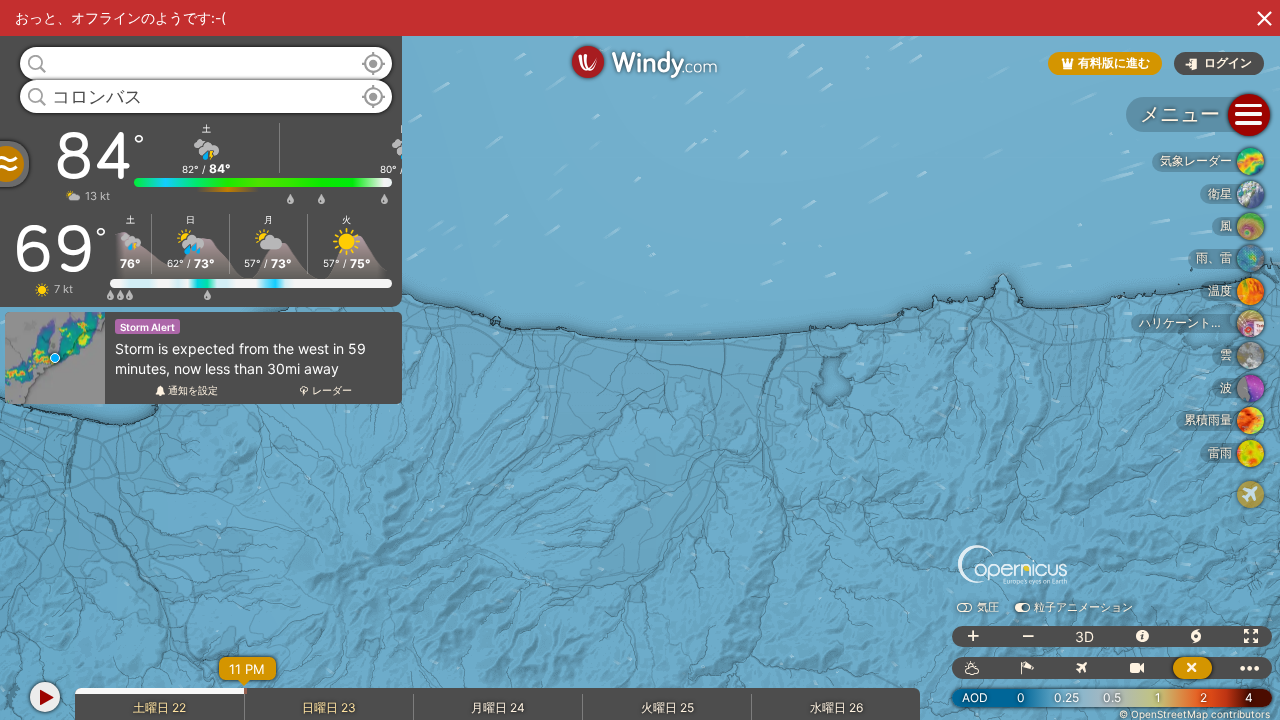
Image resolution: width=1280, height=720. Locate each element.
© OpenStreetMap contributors (1194, 714)
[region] (640, 360)
